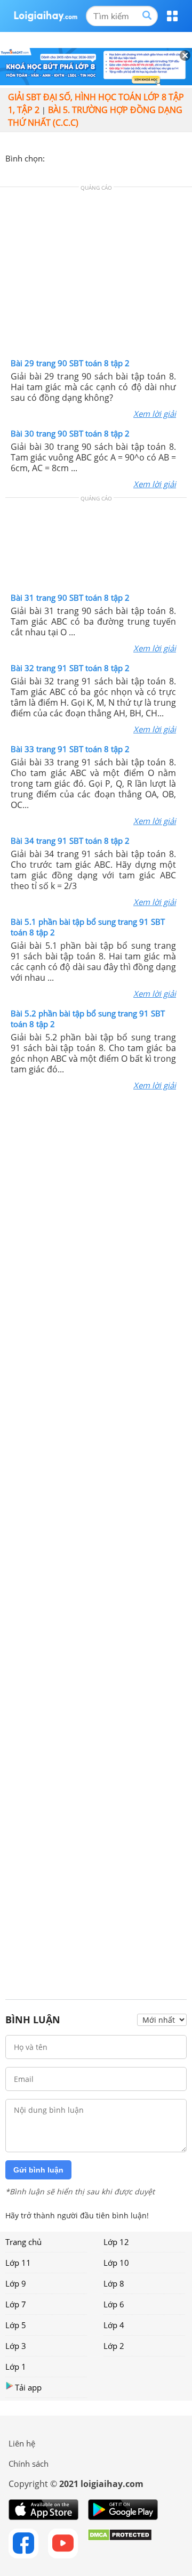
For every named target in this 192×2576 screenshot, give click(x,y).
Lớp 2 (114, 2346)
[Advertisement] (96, 275)
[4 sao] (92, 157)
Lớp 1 (16, 2367)
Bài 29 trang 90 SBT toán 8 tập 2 (70, 363)
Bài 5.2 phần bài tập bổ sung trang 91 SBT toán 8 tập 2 (88, 1019)
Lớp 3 (16, 2346)
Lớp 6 (114, 2304)
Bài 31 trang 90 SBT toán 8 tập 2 (70, 597)
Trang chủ (23, 2242)
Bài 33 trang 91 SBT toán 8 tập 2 (70, 749)
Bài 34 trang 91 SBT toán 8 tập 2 (70, 841)
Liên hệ (22, 2443)
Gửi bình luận (38, 2170)
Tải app (28, 2387)
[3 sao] (79, 157)
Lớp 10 (116, 2263)
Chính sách (29, 2464)
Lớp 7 (16, 2304)
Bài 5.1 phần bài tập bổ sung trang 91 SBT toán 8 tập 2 (88, 927)
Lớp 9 (16, 2283)
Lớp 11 (18, 2263)
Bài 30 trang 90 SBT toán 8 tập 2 (70, 433)
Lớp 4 (114, 2325)
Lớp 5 (16, 2325)
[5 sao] (105, 157)
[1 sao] (53, 157)
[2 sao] (66, 157)
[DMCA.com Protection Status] (120, 2543)
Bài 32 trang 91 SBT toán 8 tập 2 (70, 668)
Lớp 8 (114, 2283)
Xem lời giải (155, 414)
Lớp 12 (116, 2242)
